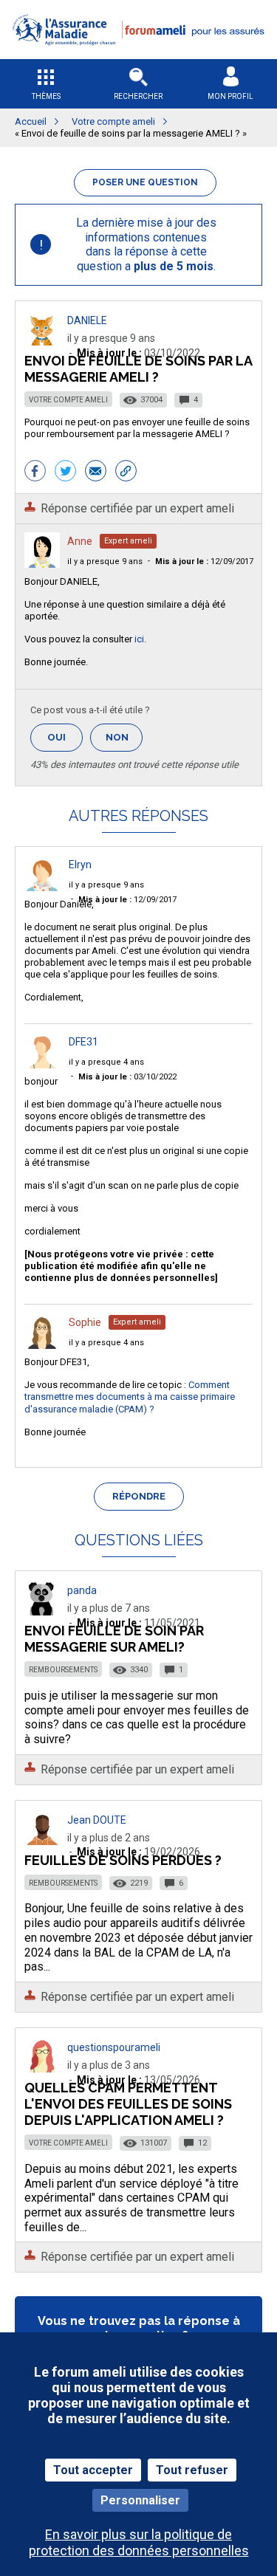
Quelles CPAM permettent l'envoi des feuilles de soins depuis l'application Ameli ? (128, 2104)
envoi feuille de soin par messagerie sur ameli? (114, 1639)
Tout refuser (192, 2470)
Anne (80, 541)
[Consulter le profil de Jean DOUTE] (42, 1841)
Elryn (80, 865)
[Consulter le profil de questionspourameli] (42, 2068)
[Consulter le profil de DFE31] (42, 1064)
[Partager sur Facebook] (35, 473)
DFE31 (83, 1042)
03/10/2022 (127, 1077)
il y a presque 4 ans (106, 1062)
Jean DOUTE (97, 1820)
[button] (138, 54)
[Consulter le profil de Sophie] (42, 1345)
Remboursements (63, 1670)
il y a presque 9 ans (105, 561)
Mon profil (230, 96)
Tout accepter (93, 2470)
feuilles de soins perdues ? (123, 1860)
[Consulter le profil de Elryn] (42, 887)
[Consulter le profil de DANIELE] (42, 341)
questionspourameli (114, 2047)
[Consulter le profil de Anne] (42, 564)
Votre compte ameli (68, 400)
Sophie (85, 1322)
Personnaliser (140, 2500)
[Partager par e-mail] (96, 473)
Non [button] (124, 742)
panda (82, 1590)
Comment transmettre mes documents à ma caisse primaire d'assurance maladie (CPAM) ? (130, 1397)
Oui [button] (65, 737)
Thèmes (46, 96)
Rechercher (138, 96)
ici (139, 639)
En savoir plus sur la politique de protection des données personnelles (139, 2542)
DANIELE (87, 320)
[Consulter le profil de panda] (42, 1611)
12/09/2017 (204, 561)
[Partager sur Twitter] (65, 473)
